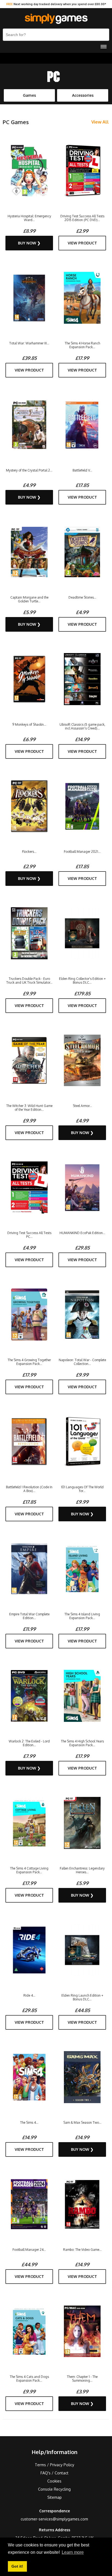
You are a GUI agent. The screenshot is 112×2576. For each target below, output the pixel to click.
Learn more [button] (73, 2552)
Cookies (54, 2481)
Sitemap (55, 2497)
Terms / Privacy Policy (55, 2465)
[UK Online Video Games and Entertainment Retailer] (56, 19)
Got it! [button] (17, 2566)
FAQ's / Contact (55, 2473)
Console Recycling (54, 2489)
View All (100, 122)
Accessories (83, 95)
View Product (82, 243)
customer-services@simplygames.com (54, 2519)
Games (29, 95)
